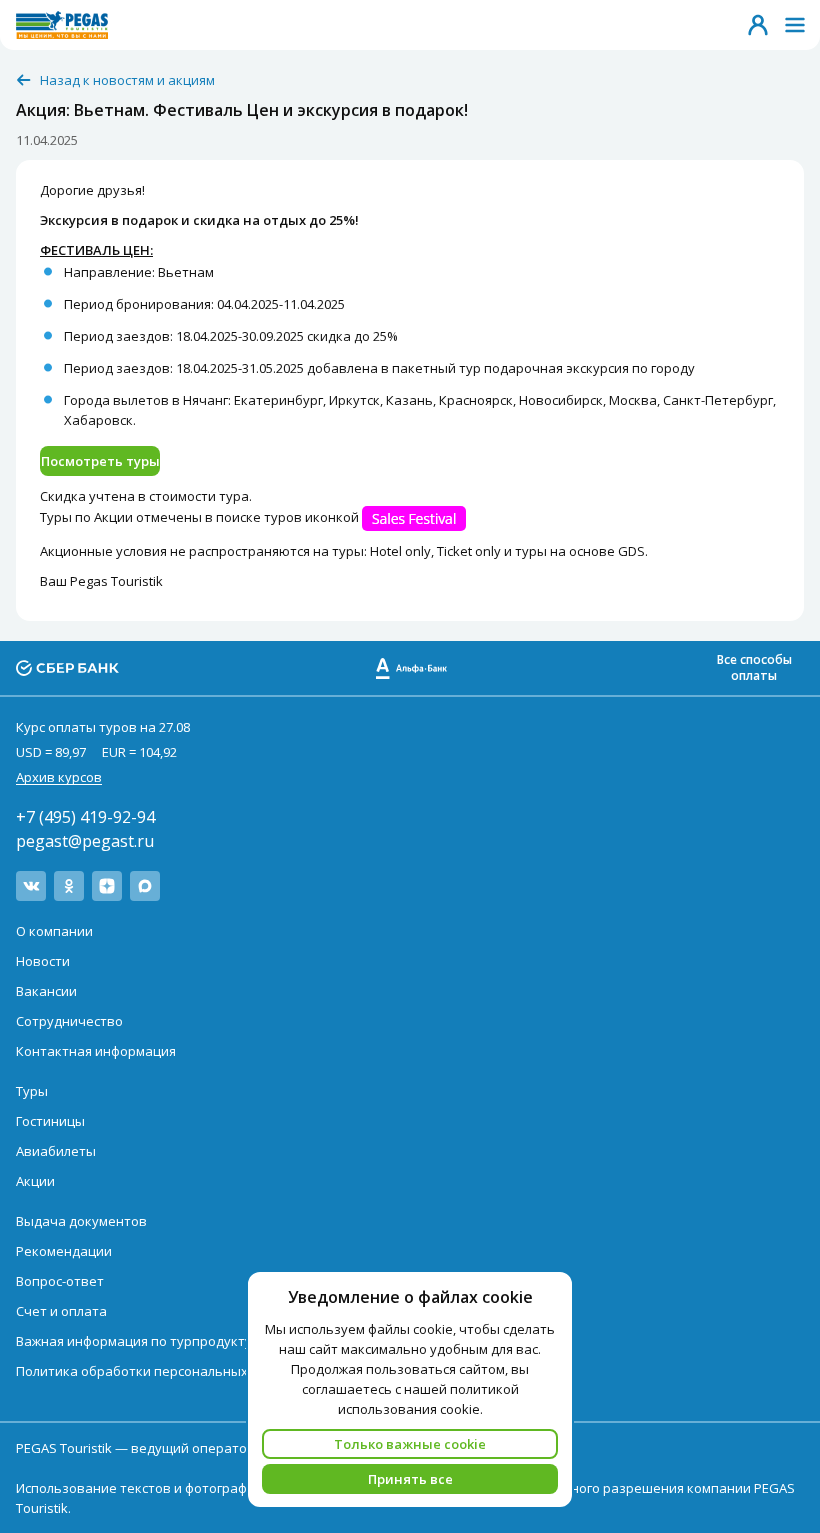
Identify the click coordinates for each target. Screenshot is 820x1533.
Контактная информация (96, 1051)
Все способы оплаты (754, 667)
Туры (32, 1091)
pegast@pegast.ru (85, 841)
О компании (54, 931)
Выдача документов (81, 1221)
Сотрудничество (69, 1021)
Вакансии (46, 991)
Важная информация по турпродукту (134, 1341)
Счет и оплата (61, 1311)
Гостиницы (50, 1121)
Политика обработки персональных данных (158, 1371)
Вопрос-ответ (60, 1281)
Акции (35, 1181)
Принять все (410, 1479)
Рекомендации (64, 1251)
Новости (43, 961)
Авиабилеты (56, 1151)
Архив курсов (59, 777)
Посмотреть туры (100, 461)
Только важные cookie (410, 1444)
